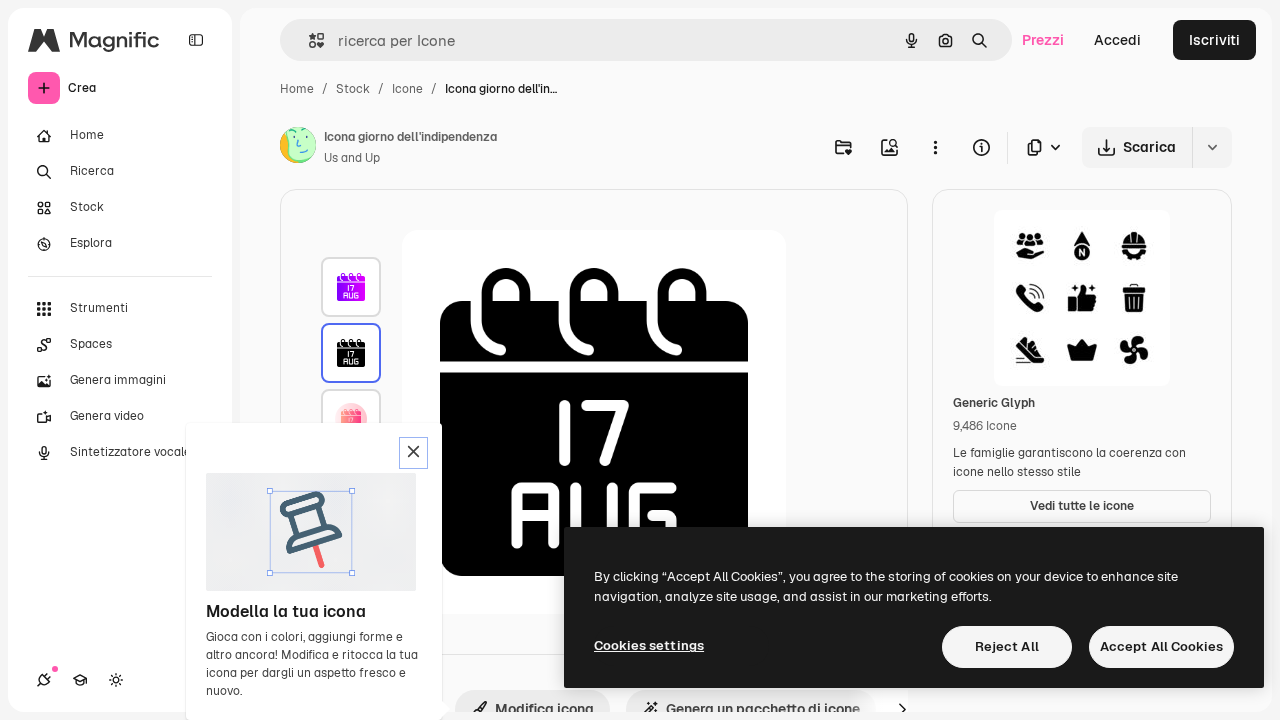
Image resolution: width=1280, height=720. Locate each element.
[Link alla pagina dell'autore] (298, 148)
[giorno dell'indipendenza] (351, 287)
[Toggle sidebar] (196, 40)
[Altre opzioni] (935, 147)
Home (297, 89)
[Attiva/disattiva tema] (116, 680)
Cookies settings (649, 645)
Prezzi (1043, 40)
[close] (413, 453)
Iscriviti (1214, 40)
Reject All (1007, 646)
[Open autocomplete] (308, 40)
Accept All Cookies (1161, 646)
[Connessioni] (44, 680)
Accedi (1117, 40)
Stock (353, 89)
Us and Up (352, 158)
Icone (407, 89)
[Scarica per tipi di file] (1045, 147)
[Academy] (80, 680)
